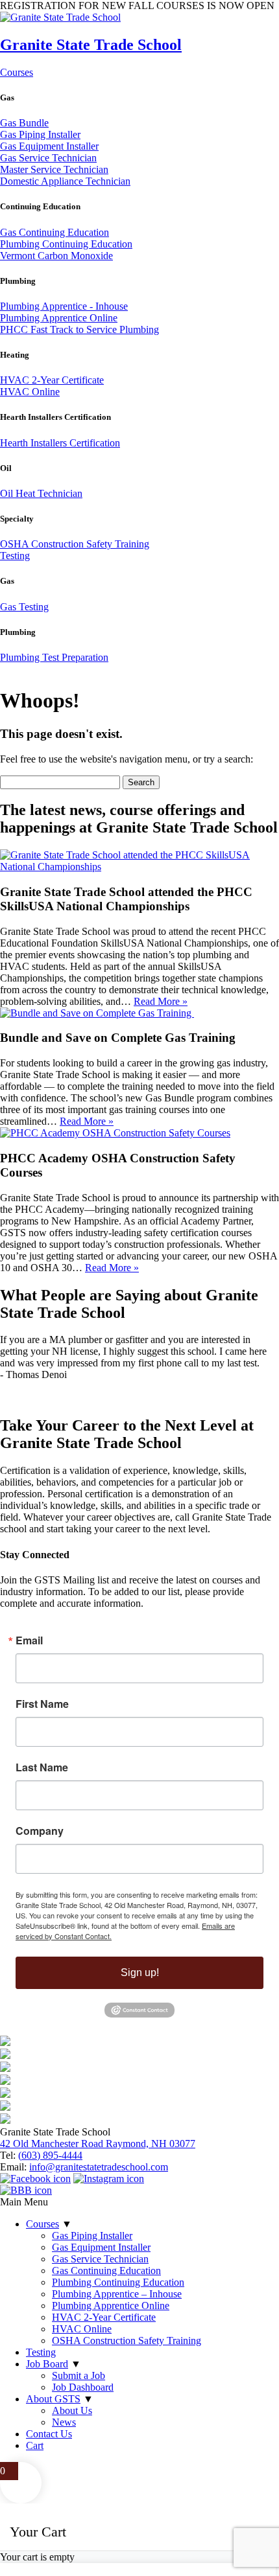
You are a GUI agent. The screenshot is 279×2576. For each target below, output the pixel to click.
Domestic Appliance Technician (65, 181)
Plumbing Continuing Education (66, 244)
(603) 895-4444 (50, 2155)
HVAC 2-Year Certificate (52, 380)
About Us (72, 2410)
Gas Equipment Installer (49, 146)
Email (29, 1640)
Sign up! (140, 1972)
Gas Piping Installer (40, 134)
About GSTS (53, 2399)
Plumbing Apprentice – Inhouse (117, 2294)
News (64, 2422)
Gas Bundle (24, 123)
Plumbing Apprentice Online (59, 318)
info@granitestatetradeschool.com (99, 2167)
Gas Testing (24, 607)
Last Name (42, 1767)
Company (40, 1831)
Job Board (47, 2364)
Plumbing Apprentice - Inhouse (64, 306)
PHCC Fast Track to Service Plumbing (79, 329)
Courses (17, 72)
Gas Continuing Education (55, 232)
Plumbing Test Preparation (54, 657)
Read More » (161, 1001)
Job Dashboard (83, 2387)
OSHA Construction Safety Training (75, 544)
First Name (42, 1704)
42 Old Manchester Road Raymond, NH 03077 (98, 2144)
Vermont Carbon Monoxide (56, 256)
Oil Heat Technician (41, 493)
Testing (15, 556)
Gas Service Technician (48, 158)
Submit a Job (79, 2375)
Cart (35, 2445)
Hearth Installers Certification (60, 443)
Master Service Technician (54, 169)
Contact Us (49, 2434)
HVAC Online (30, 392)
